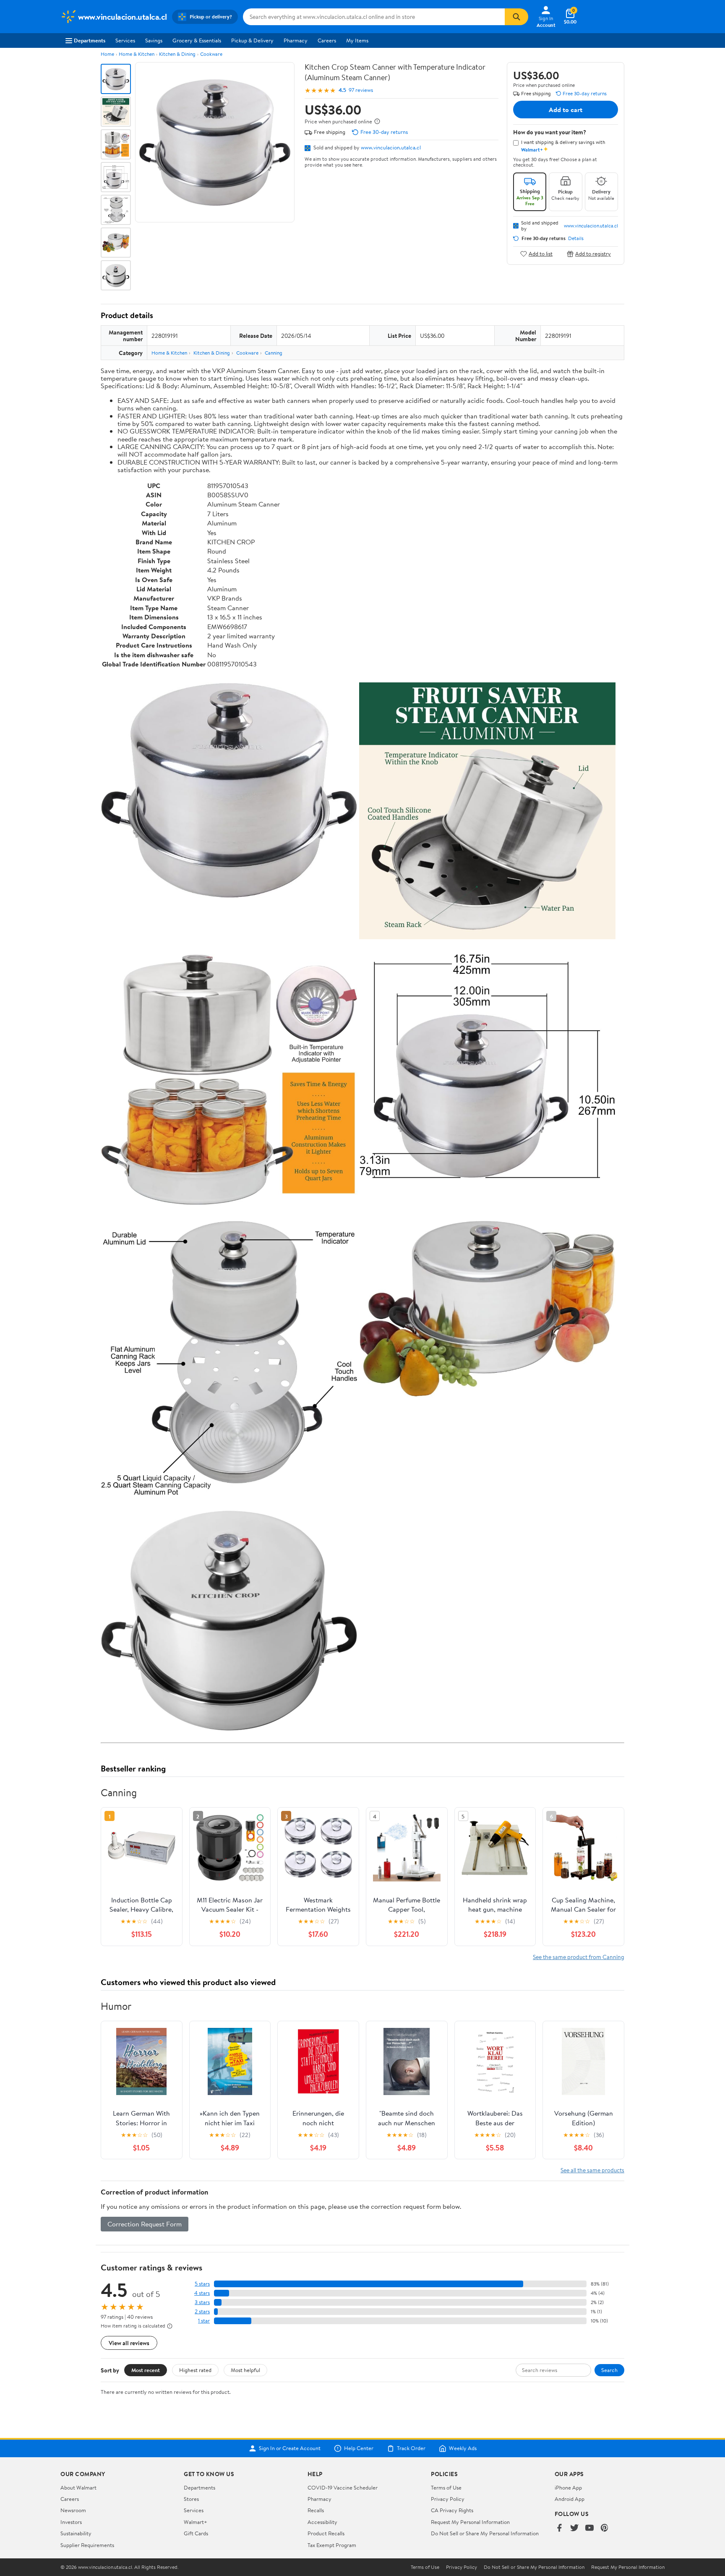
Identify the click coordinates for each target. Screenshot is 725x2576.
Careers (327, 40)
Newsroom (73, 2510)
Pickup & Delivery (252, 40)
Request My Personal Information (470, 2522)
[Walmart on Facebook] (559, 2528)
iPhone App (568, 2487)
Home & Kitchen (137, 54)
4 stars (202, 2293)
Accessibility (322, 2522)
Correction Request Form (145, 2224)
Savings (154, 40)
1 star (204, 2321)
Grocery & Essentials (197, 40)
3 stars (202, 2302)
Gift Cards (196, 2533)
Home (107, 54)
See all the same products (592, 2170)
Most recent (146, 2370)
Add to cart (566, 110)
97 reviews (361, 90)
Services (125, 40)
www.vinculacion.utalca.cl (391, 147)
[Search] (516, 17)
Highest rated (195, 2370)
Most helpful (245, 2370)
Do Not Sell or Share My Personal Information (485, 2533)
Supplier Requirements (87, 2545)
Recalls (316, 2510)
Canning (274, 353)
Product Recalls (326, 2533)
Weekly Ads (463, 2448)
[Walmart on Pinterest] (605, 2528)
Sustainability (76, 2533)
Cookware (211, 54)
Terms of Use (446, 2487)
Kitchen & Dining (177, 54)
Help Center (359, 2448)
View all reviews (129, 2343)
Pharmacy (296, 40)
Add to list (541, 254)
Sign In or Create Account (290, 2448)
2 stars (202, 2311)
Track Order (411, 2448)
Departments (90, 40)
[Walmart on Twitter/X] (574, 2528)
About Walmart (78, 2487)
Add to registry (593, 254)
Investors (71, 2522)
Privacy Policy (448, 2499)
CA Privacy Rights (452, 2510)
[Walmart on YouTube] (589, 2528)
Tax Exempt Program (332, 2545)
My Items (357, 40)
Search (609, 2370)
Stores (191, 2499)
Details (576, 238)
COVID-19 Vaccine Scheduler (343, 2487)
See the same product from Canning (579, 1957)
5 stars (202, 2284)
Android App (570, 2499)
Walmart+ (196, 2522)
